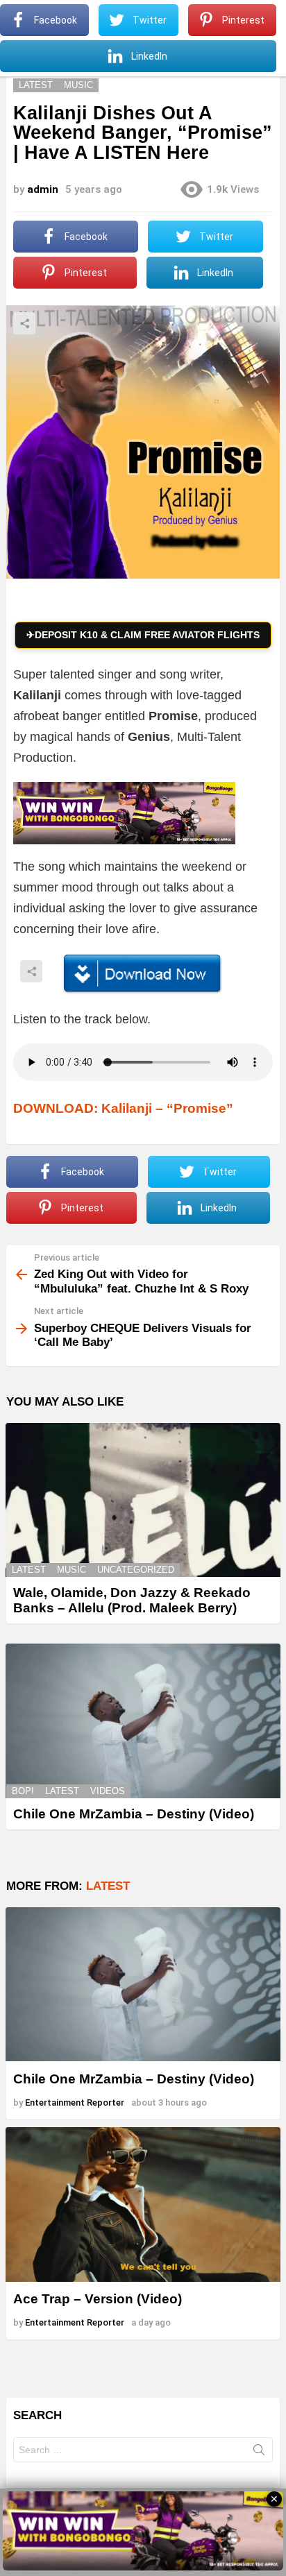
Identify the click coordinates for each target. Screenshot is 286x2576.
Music (71, 1570)
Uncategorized (136, 1570)
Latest (29, 1570)
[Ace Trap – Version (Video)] (143, 2204)
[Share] (143, 974)
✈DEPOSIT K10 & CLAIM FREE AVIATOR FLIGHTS (143, 635)
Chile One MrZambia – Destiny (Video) (134, 1814)
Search (259, 2453)
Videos (108, 1791)
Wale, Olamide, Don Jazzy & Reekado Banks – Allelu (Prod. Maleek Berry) (132, 1600)
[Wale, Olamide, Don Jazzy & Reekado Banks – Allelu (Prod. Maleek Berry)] (143, 1500)
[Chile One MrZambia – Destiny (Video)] (143, 1721)
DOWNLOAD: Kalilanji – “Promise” (123, 1108)
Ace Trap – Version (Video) (98, 2299)
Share (24, 323)
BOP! (23, 1791)
